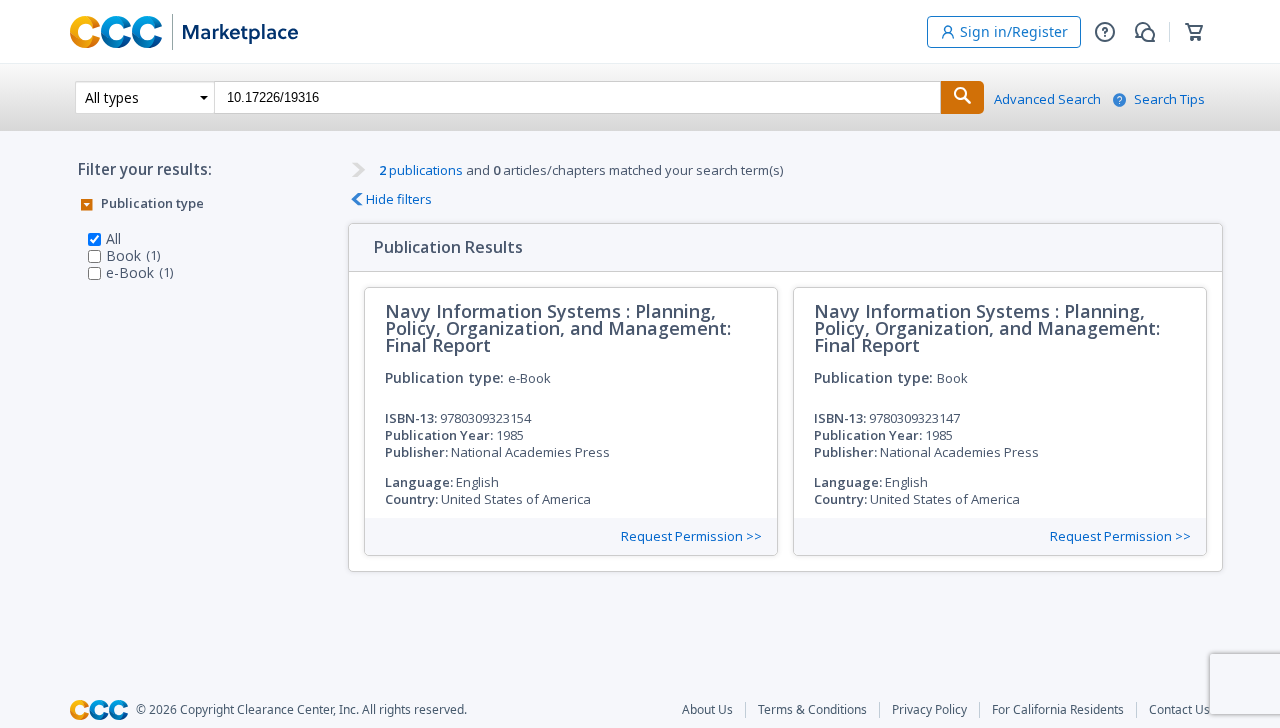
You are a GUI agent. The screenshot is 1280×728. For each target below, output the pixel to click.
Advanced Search (1047, 99)
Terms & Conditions (812, 710)
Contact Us (1179, 710)
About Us (707, 710)
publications (421, 170)
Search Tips (1169, 99)
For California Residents (1058, 710)
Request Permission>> (691, 536)
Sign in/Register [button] (1014, 31)
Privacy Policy (929, 710)
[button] (1105, 32)
